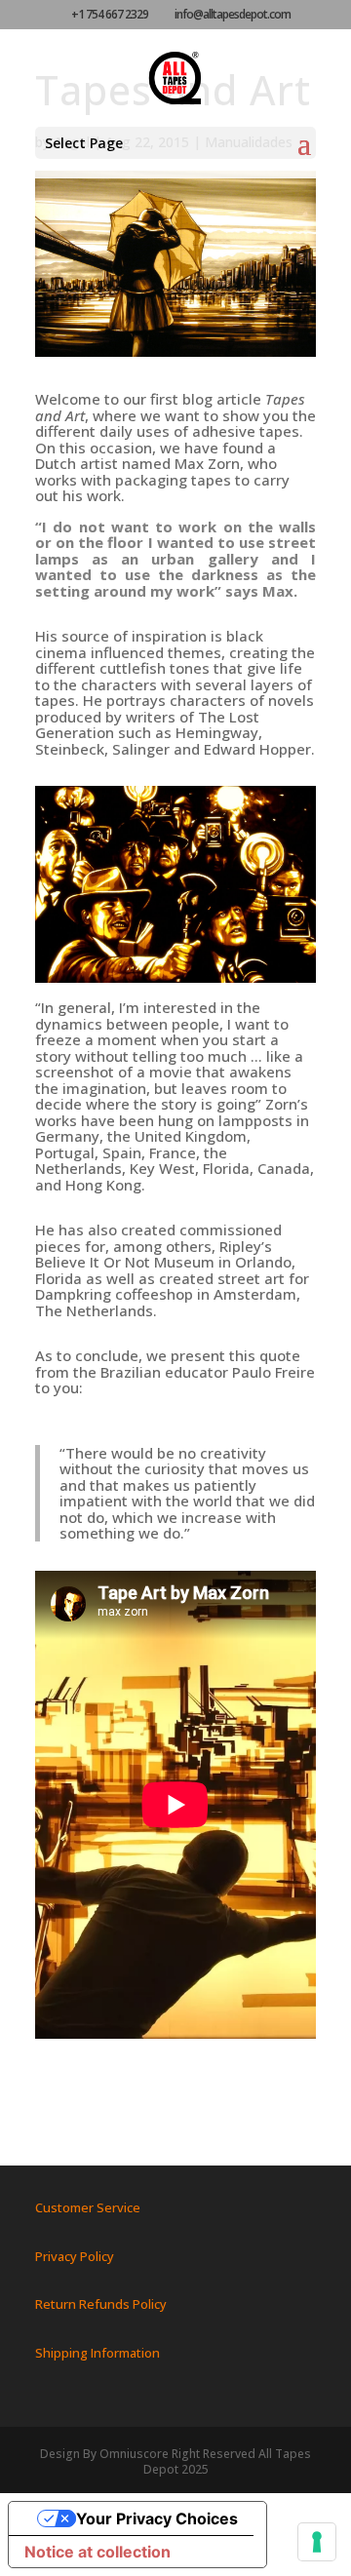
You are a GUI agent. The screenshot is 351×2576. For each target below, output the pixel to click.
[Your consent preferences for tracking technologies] (317, 2542)
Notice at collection (97, 2552)
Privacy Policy (75, 2256)
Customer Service (88, 2207)
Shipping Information (97, 2353)
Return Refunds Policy (101, 2304)
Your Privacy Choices (157, 2518)
